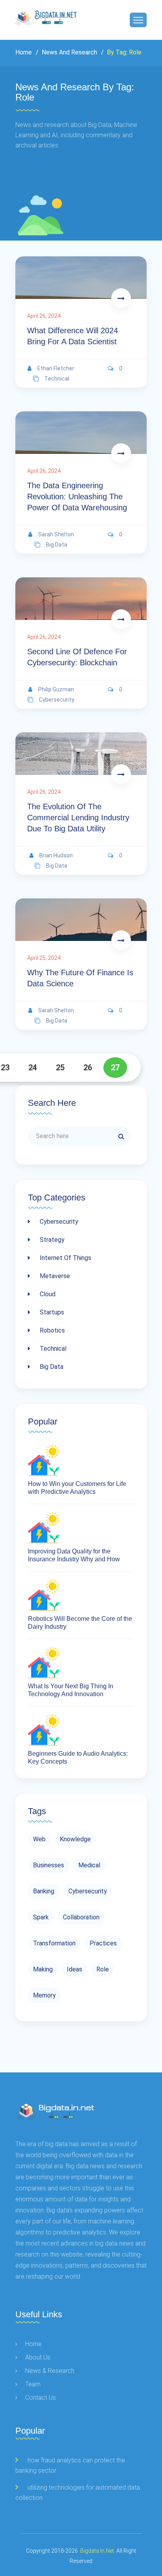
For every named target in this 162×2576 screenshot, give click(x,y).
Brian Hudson (56, 855)
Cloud (47, 1294)
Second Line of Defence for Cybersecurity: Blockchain (77, 657)
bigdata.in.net (97, 2551)
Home (24, 52)
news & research (50, 2371)
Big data (51, 1367)
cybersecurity (57, 700)
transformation (54, 1943)
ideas (75, 1969)
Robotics (52, 1330)
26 (88, 1068)
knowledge (75, 1839)
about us (38, 2357)
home (33, 2344)
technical (57, 379)
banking (44, 1891)
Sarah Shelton (56, 534)
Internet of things (65, 1258)
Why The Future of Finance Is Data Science (80, 978)
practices (103, 1943)
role (103, 1969)
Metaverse (54, 1276)
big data (57, 545)
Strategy (51, 1240)
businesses (49, 1865)
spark (41, 1917)
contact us (40, 2398)
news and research (69, 52)
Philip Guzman (56, 689)
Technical (52, 1349)
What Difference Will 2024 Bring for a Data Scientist (73, 336)
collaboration (81, 1917)
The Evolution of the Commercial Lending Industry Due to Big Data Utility (78, 818)
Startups (51, 1312)
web (39, 1839)
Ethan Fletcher (56, 368)
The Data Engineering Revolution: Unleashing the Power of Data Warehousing (77, 497)
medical (89, 1865)
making (43, 1969)
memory (44, 1995)
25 (60, 1068)
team (33, 2384)
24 (33, 1068)
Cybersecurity (58, 1222)
